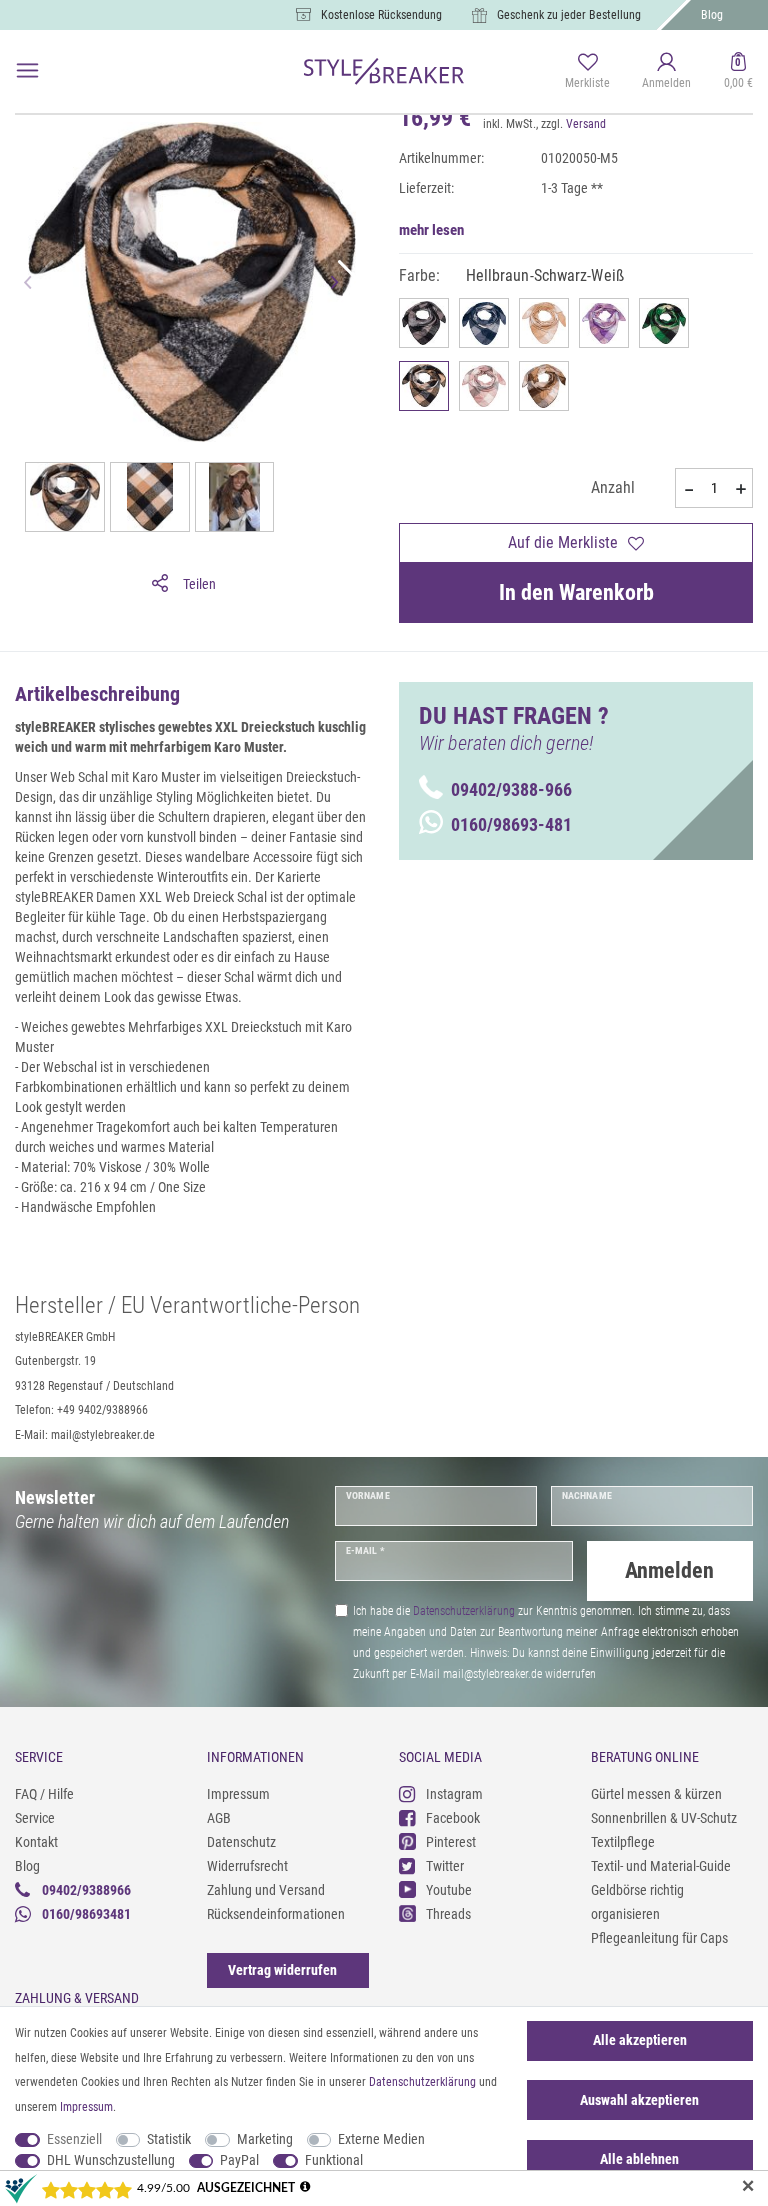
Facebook (453, 1818)
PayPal (239, 2160)
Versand (586, 124)
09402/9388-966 (511, 789)
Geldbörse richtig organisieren (637, 1902)
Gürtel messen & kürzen (656, 1794)
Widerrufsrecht (247, 1866)
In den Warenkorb (576, 592)
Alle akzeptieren (640, 2040)
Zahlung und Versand (266, 1890)
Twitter (445, 1866)
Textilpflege (623, 1842)
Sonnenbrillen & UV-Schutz (664, 1818)
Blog (712, 15)
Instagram (454, 1794)
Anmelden (669, 1570)
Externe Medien (381, 2139)
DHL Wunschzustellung (111, 2160)
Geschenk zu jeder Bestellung (569, 15)
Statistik (169, 2139)
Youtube (449, 1890)
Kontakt (36, 1842)
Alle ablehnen (639, 2159)
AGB (219, 1818)
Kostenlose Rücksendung (381, 15)
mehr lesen (431, 230)
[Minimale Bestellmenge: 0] (687, 489)
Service (35, 1818)
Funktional (334, 2160)
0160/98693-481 (511, 824)
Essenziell (74, 2139)
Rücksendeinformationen (276, 1914)
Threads (448, 1914)
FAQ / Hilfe (44, 1794)
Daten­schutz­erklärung (422, 2082)
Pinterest (451, 1842)
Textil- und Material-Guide (661, 1866)
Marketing (265, 2139)
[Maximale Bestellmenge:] (740, 489)
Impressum (238, 1794)
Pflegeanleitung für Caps (659, 1938)
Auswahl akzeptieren (639, 2100)
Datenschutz (241, 1842)
